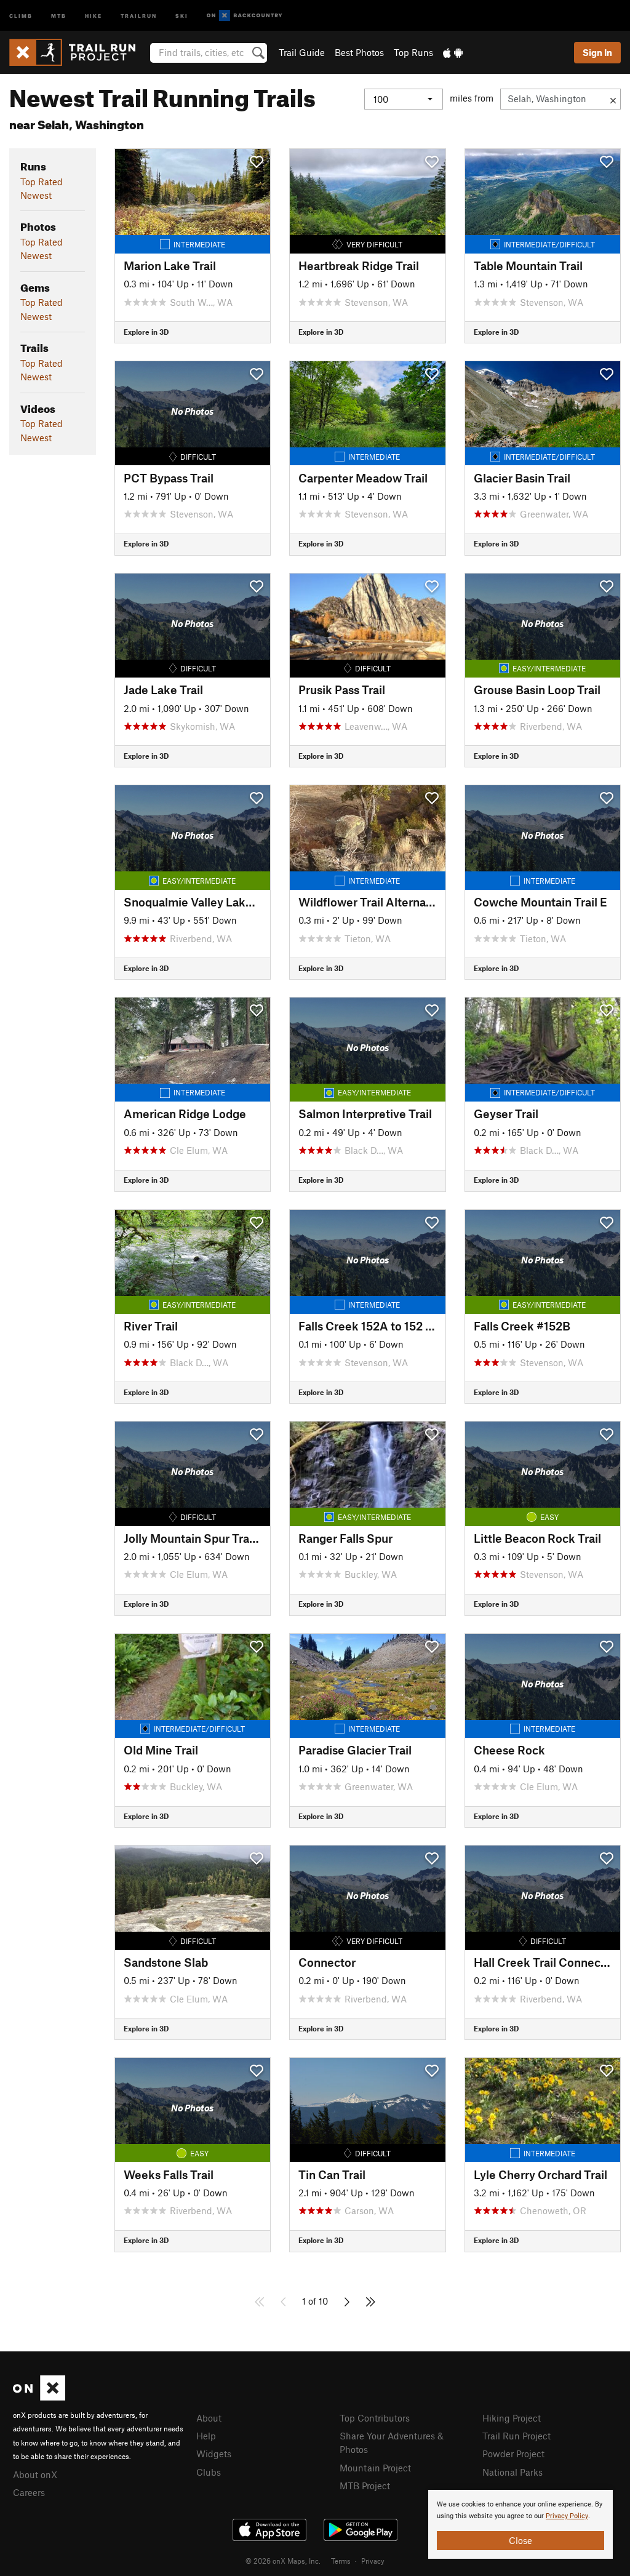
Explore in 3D (146, 332)
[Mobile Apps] (453, 52)
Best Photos (359, 52)
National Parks (512, 2472)
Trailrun (139, 15)
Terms (341, 2561)
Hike (94, 15)
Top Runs (413, 52)
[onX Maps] (39, 2397)
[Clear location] (613, 99)
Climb (21, 15)
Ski (182, 15)
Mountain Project (375, 2468)
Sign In (597, 52)
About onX (35, 2474)
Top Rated (42, 182)
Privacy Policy (567, 2516)
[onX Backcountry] (245, 16)
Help (206, 2436)
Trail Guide (302, 52)
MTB (59, 15)
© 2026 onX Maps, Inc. (283, 2561)
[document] (520, 2524)
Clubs (209, 2472)
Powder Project (513, 2454)
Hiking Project (512, 2418)
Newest (36, 195)
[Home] (78, 52)
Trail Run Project (516, 2436)
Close (520, 2540)
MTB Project (365, 2486)
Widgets (214, 2454)
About (209, 2418)
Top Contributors (375, 2418)
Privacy (373, 2561)
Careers (29, 2492)
